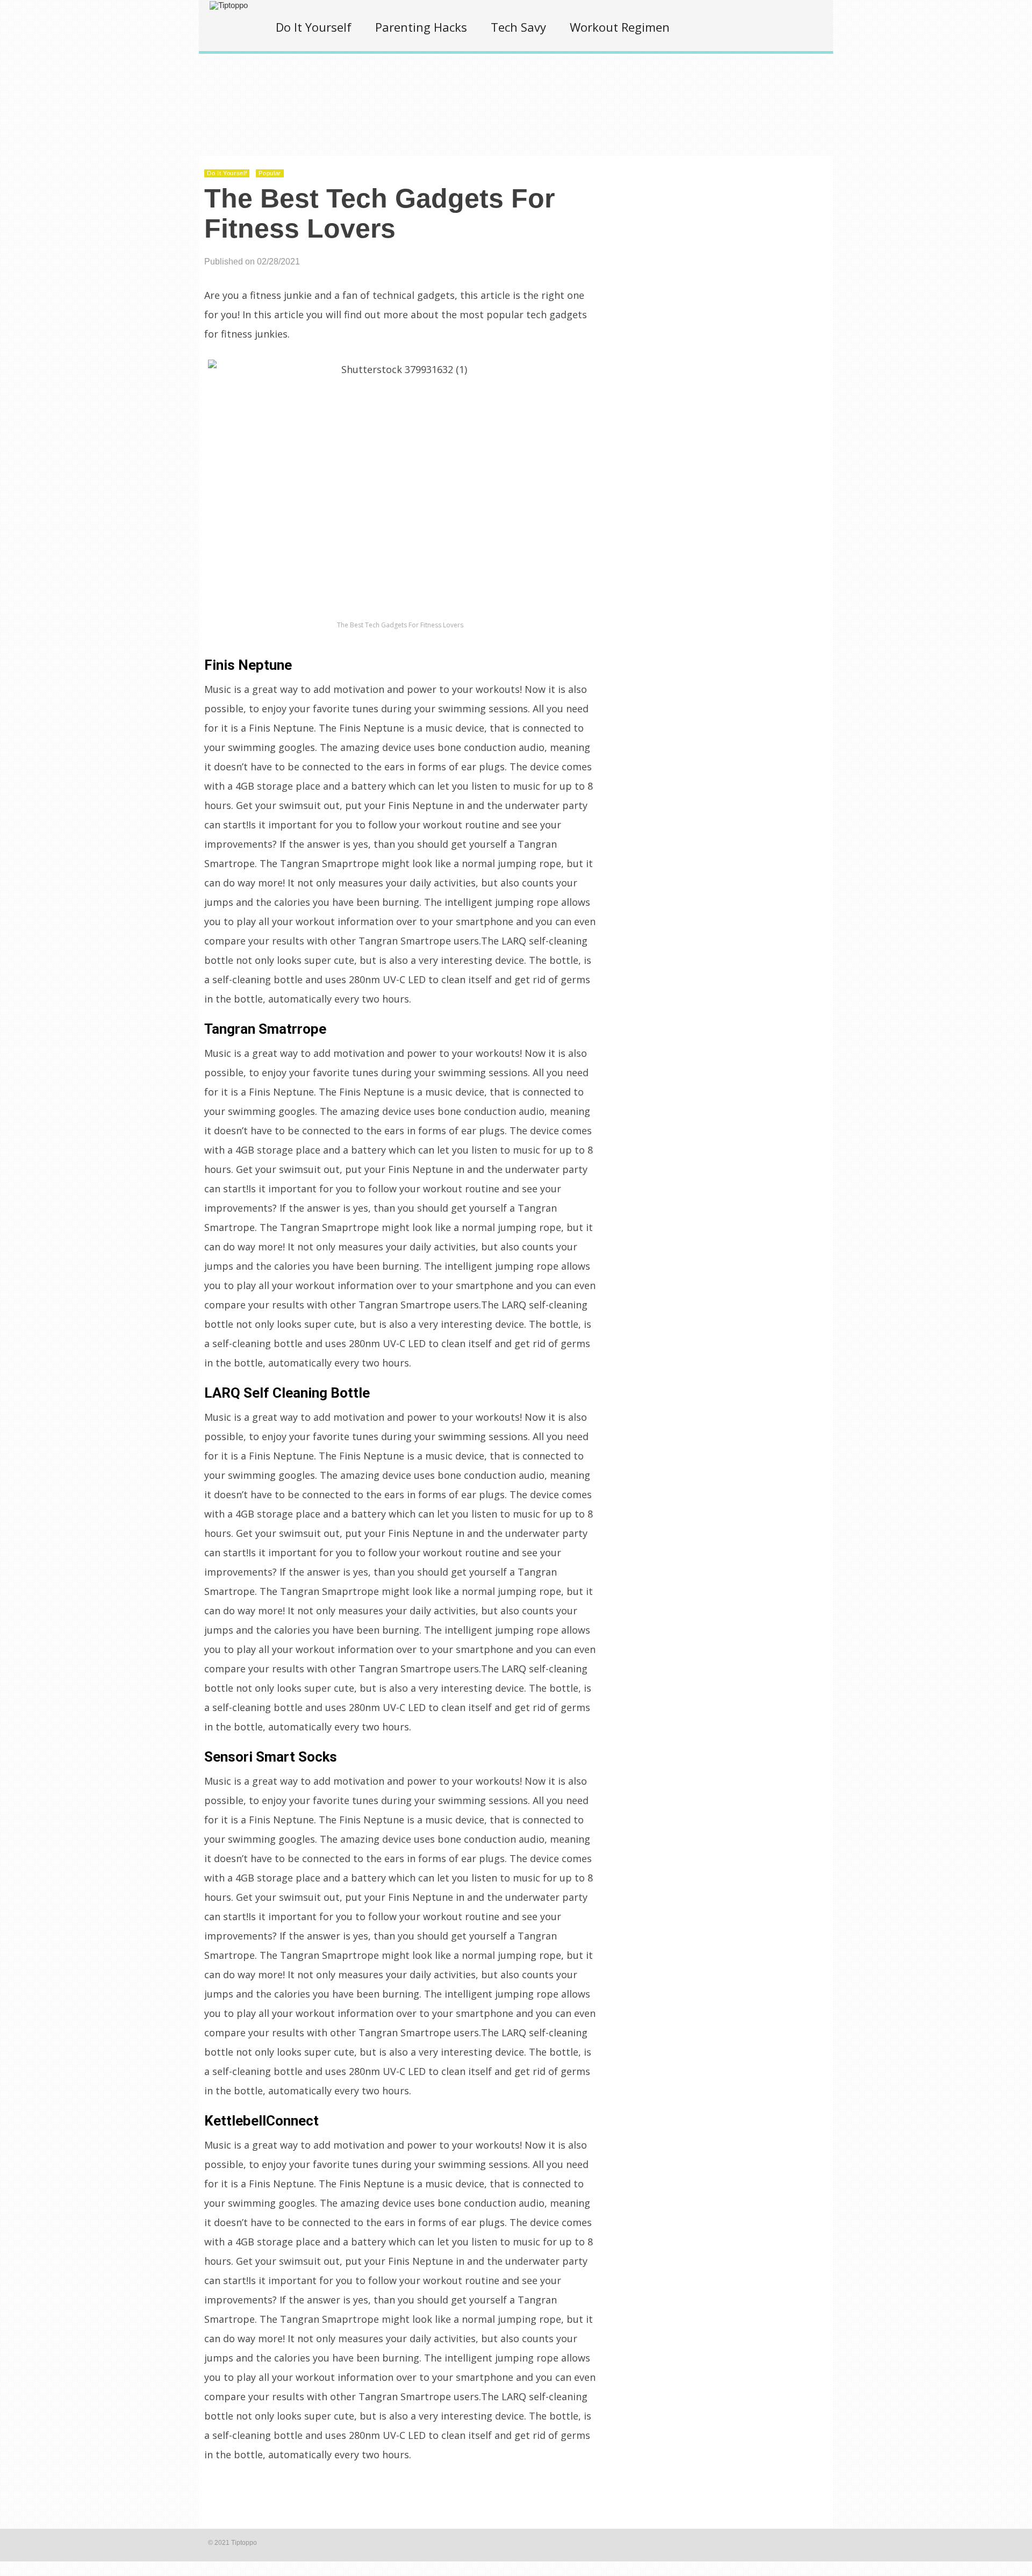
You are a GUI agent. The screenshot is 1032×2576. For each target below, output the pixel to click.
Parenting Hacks (421, 27)
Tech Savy (518, 27)
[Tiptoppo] (229, 5)
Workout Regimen (620, 27)
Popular (270, 173)
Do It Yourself (314, 27)
